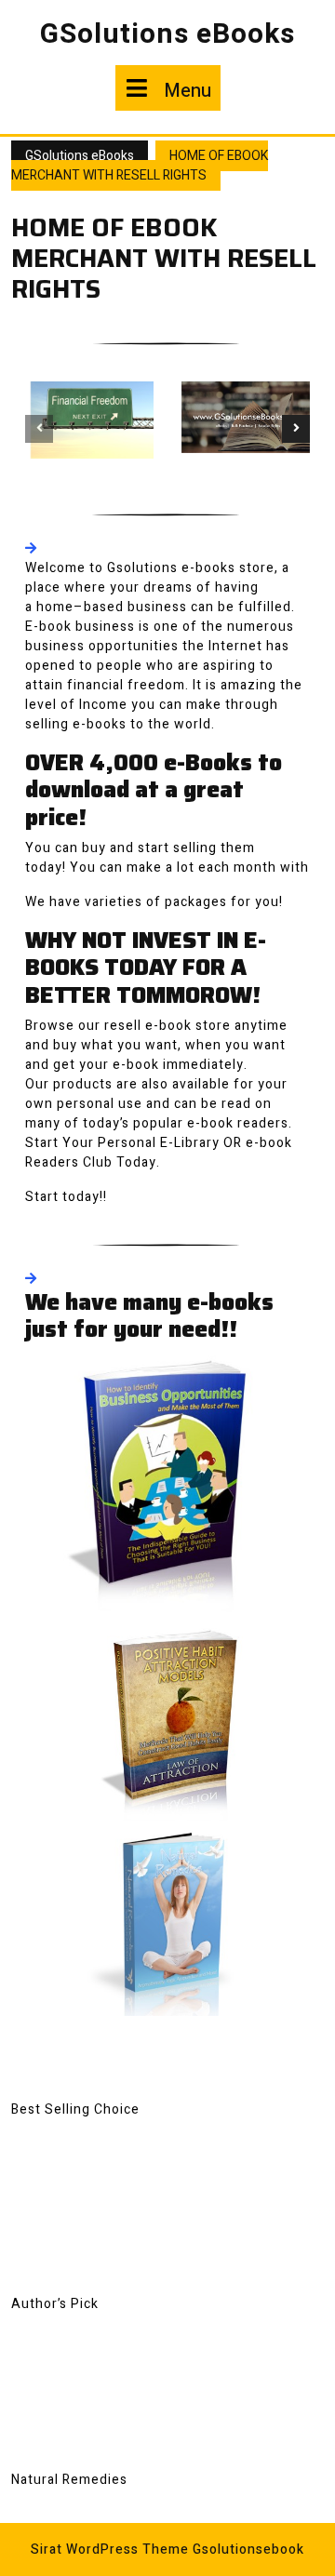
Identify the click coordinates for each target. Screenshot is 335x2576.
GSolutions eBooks (167, 34)
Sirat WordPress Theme (110, 2549)
